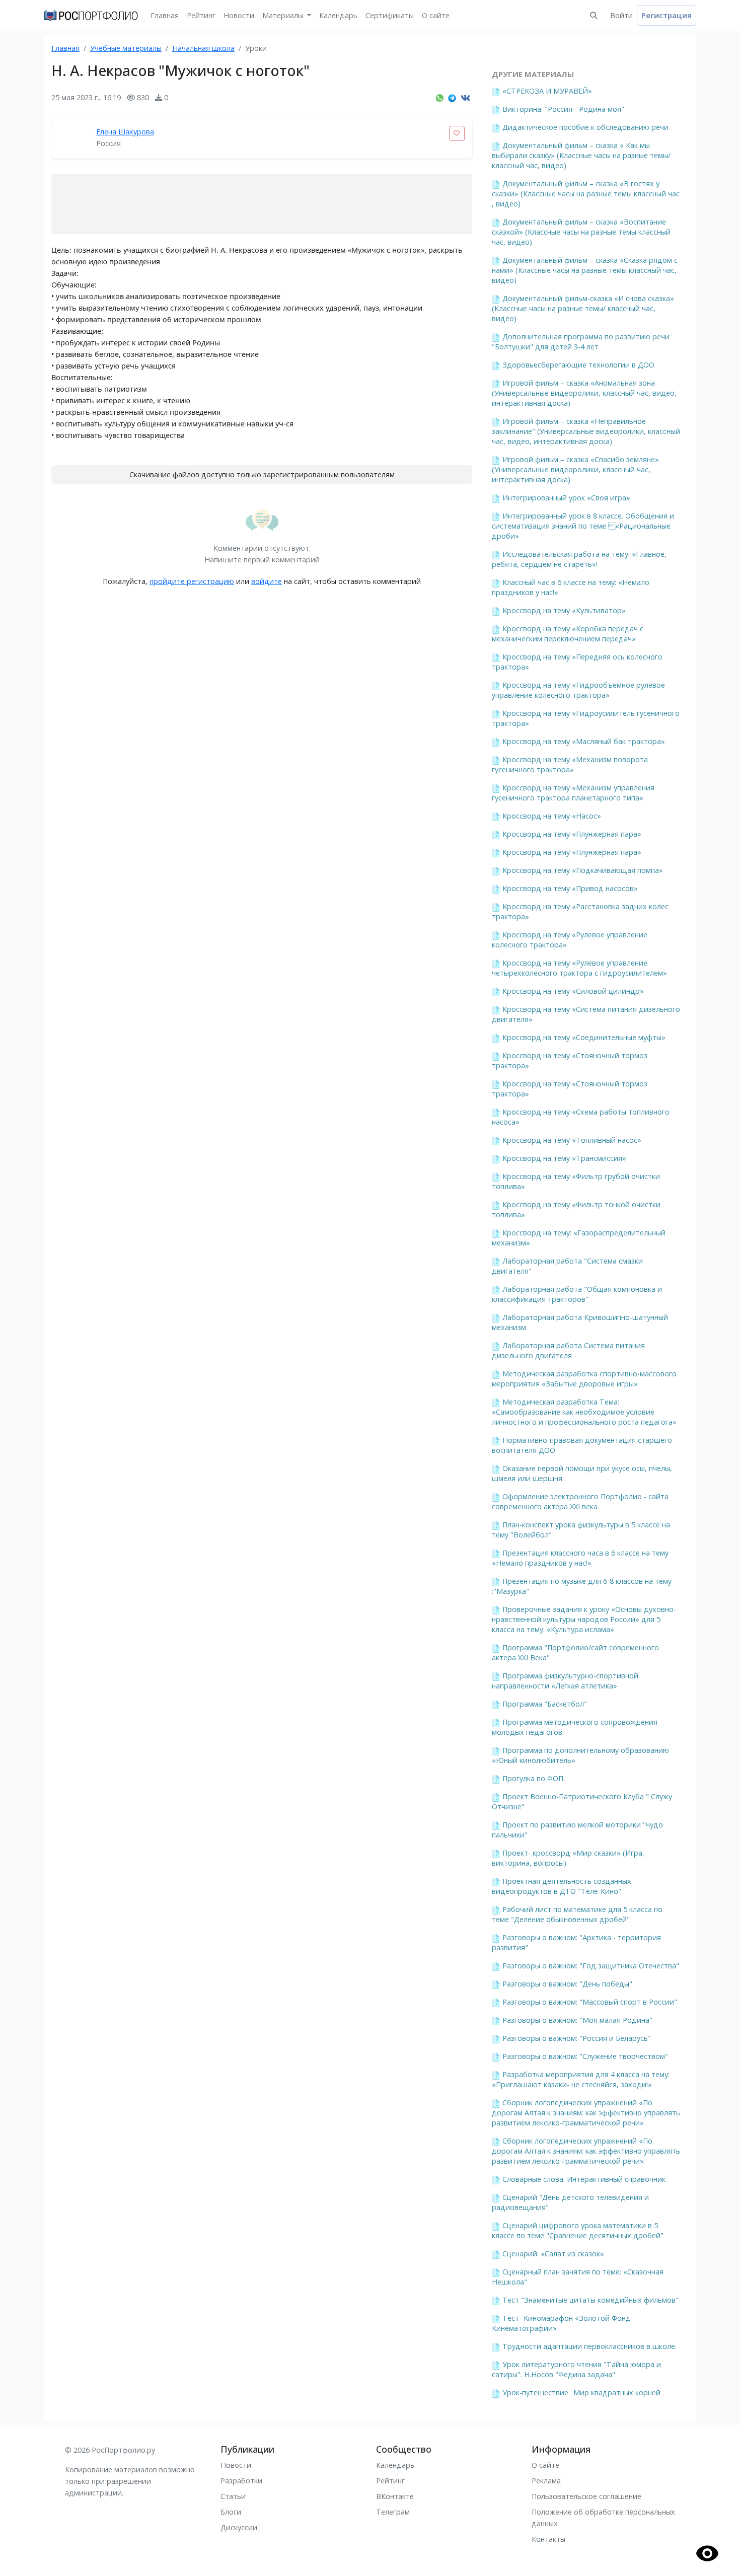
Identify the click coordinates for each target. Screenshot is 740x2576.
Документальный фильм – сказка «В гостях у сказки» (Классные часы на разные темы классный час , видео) (586, 194)
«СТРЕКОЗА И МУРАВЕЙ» (547, 91)
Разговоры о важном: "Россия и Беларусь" (577, 2038)
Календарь (338, 15)
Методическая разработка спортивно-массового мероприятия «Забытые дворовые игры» (584, 1379)
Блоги (231, 2512)
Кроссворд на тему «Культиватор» (564, 610)
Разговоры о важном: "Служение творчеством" (585, 2056)
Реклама (546, 2481)
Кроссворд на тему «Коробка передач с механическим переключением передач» (568, 634)
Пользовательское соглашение (586, 2496)
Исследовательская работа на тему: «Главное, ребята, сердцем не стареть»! (579, 559)
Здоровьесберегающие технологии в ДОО (578, 365)
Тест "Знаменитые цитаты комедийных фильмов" (590, 2300)
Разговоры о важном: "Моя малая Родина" (577, 2020)
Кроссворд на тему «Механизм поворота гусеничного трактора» (570, 764)
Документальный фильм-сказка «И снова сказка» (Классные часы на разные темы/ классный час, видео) (583, 308)
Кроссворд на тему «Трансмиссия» (564, 1158)
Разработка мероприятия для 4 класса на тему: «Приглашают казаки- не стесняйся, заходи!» (581, 2079)
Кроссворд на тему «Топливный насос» (572, 1140)
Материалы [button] (284, 15)
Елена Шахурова (125, 132)
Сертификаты (390, 15)
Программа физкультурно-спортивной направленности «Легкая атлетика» (565, 1681)
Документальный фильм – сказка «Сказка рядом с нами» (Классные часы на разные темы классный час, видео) (585, 270)
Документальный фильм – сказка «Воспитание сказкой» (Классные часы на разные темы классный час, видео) (581, 232)
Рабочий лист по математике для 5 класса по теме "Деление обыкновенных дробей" (577, 1914)
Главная (165, 15)
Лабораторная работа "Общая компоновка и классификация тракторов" (577, 1294)
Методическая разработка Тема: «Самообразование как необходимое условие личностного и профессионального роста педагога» (584, 1412)
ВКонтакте (395, 2496)
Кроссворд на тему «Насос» (552, 816)
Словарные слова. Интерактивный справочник (584, 2179)
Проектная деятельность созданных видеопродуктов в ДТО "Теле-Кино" (562, 1886)
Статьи (233, 2496)
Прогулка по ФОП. (534, 1778)
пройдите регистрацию (192, 581)
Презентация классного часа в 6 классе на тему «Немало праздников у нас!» (580, 1558)
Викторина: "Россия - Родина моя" (563, 109)
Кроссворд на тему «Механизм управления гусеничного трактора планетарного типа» (573, 793)
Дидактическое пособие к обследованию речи (585, 127)
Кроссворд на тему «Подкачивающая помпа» (583, 870)
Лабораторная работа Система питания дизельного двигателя (568, 1350)
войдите (267, 581)
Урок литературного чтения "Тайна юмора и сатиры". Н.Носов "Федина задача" (576, 2369)
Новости (239, 15)
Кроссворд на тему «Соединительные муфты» (584, 1037)
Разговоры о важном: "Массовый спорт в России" (590, 2002)
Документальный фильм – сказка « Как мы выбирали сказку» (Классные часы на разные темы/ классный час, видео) (581, 155)
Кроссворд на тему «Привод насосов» (570, 888)
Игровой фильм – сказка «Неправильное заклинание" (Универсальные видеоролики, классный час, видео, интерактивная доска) (586, 431)
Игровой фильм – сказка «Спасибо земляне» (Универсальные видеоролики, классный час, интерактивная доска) (575, 469)
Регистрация (667, 15)
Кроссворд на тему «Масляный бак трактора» (584, 741)
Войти (621, 15)
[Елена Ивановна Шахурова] (71, 138)
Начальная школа (203, 48)
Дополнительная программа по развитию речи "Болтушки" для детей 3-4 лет (581, 342)
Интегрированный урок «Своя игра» (566, 498)
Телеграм (393, 2512)
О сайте (436, 15)
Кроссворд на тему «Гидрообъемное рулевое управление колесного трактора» (578, 690)
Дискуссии (239, 2527)
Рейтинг (201, 15)
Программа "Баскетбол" (545, 1704)
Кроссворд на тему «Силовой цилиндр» (573, 991)
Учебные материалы (126, 48)
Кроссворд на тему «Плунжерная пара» (572, 834)
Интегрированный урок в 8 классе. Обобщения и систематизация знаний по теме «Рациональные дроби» (583, 526)
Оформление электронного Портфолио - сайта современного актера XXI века (580, 1501)
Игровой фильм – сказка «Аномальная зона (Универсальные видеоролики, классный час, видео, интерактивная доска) (584, 393)
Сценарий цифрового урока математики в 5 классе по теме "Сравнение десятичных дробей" (578, 2230)
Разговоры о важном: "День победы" (567, 1984)
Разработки (241, 2481)
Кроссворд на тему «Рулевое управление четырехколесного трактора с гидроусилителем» (579, 968)
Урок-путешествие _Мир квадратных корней (581, 2393)
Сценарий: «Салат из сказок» (553, 2254)
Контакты (548, 2539)
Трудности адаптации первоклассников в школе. (589, 2346)
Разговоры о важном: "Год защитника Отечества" (591, 1966)
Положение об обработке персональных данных (603, 2518)
